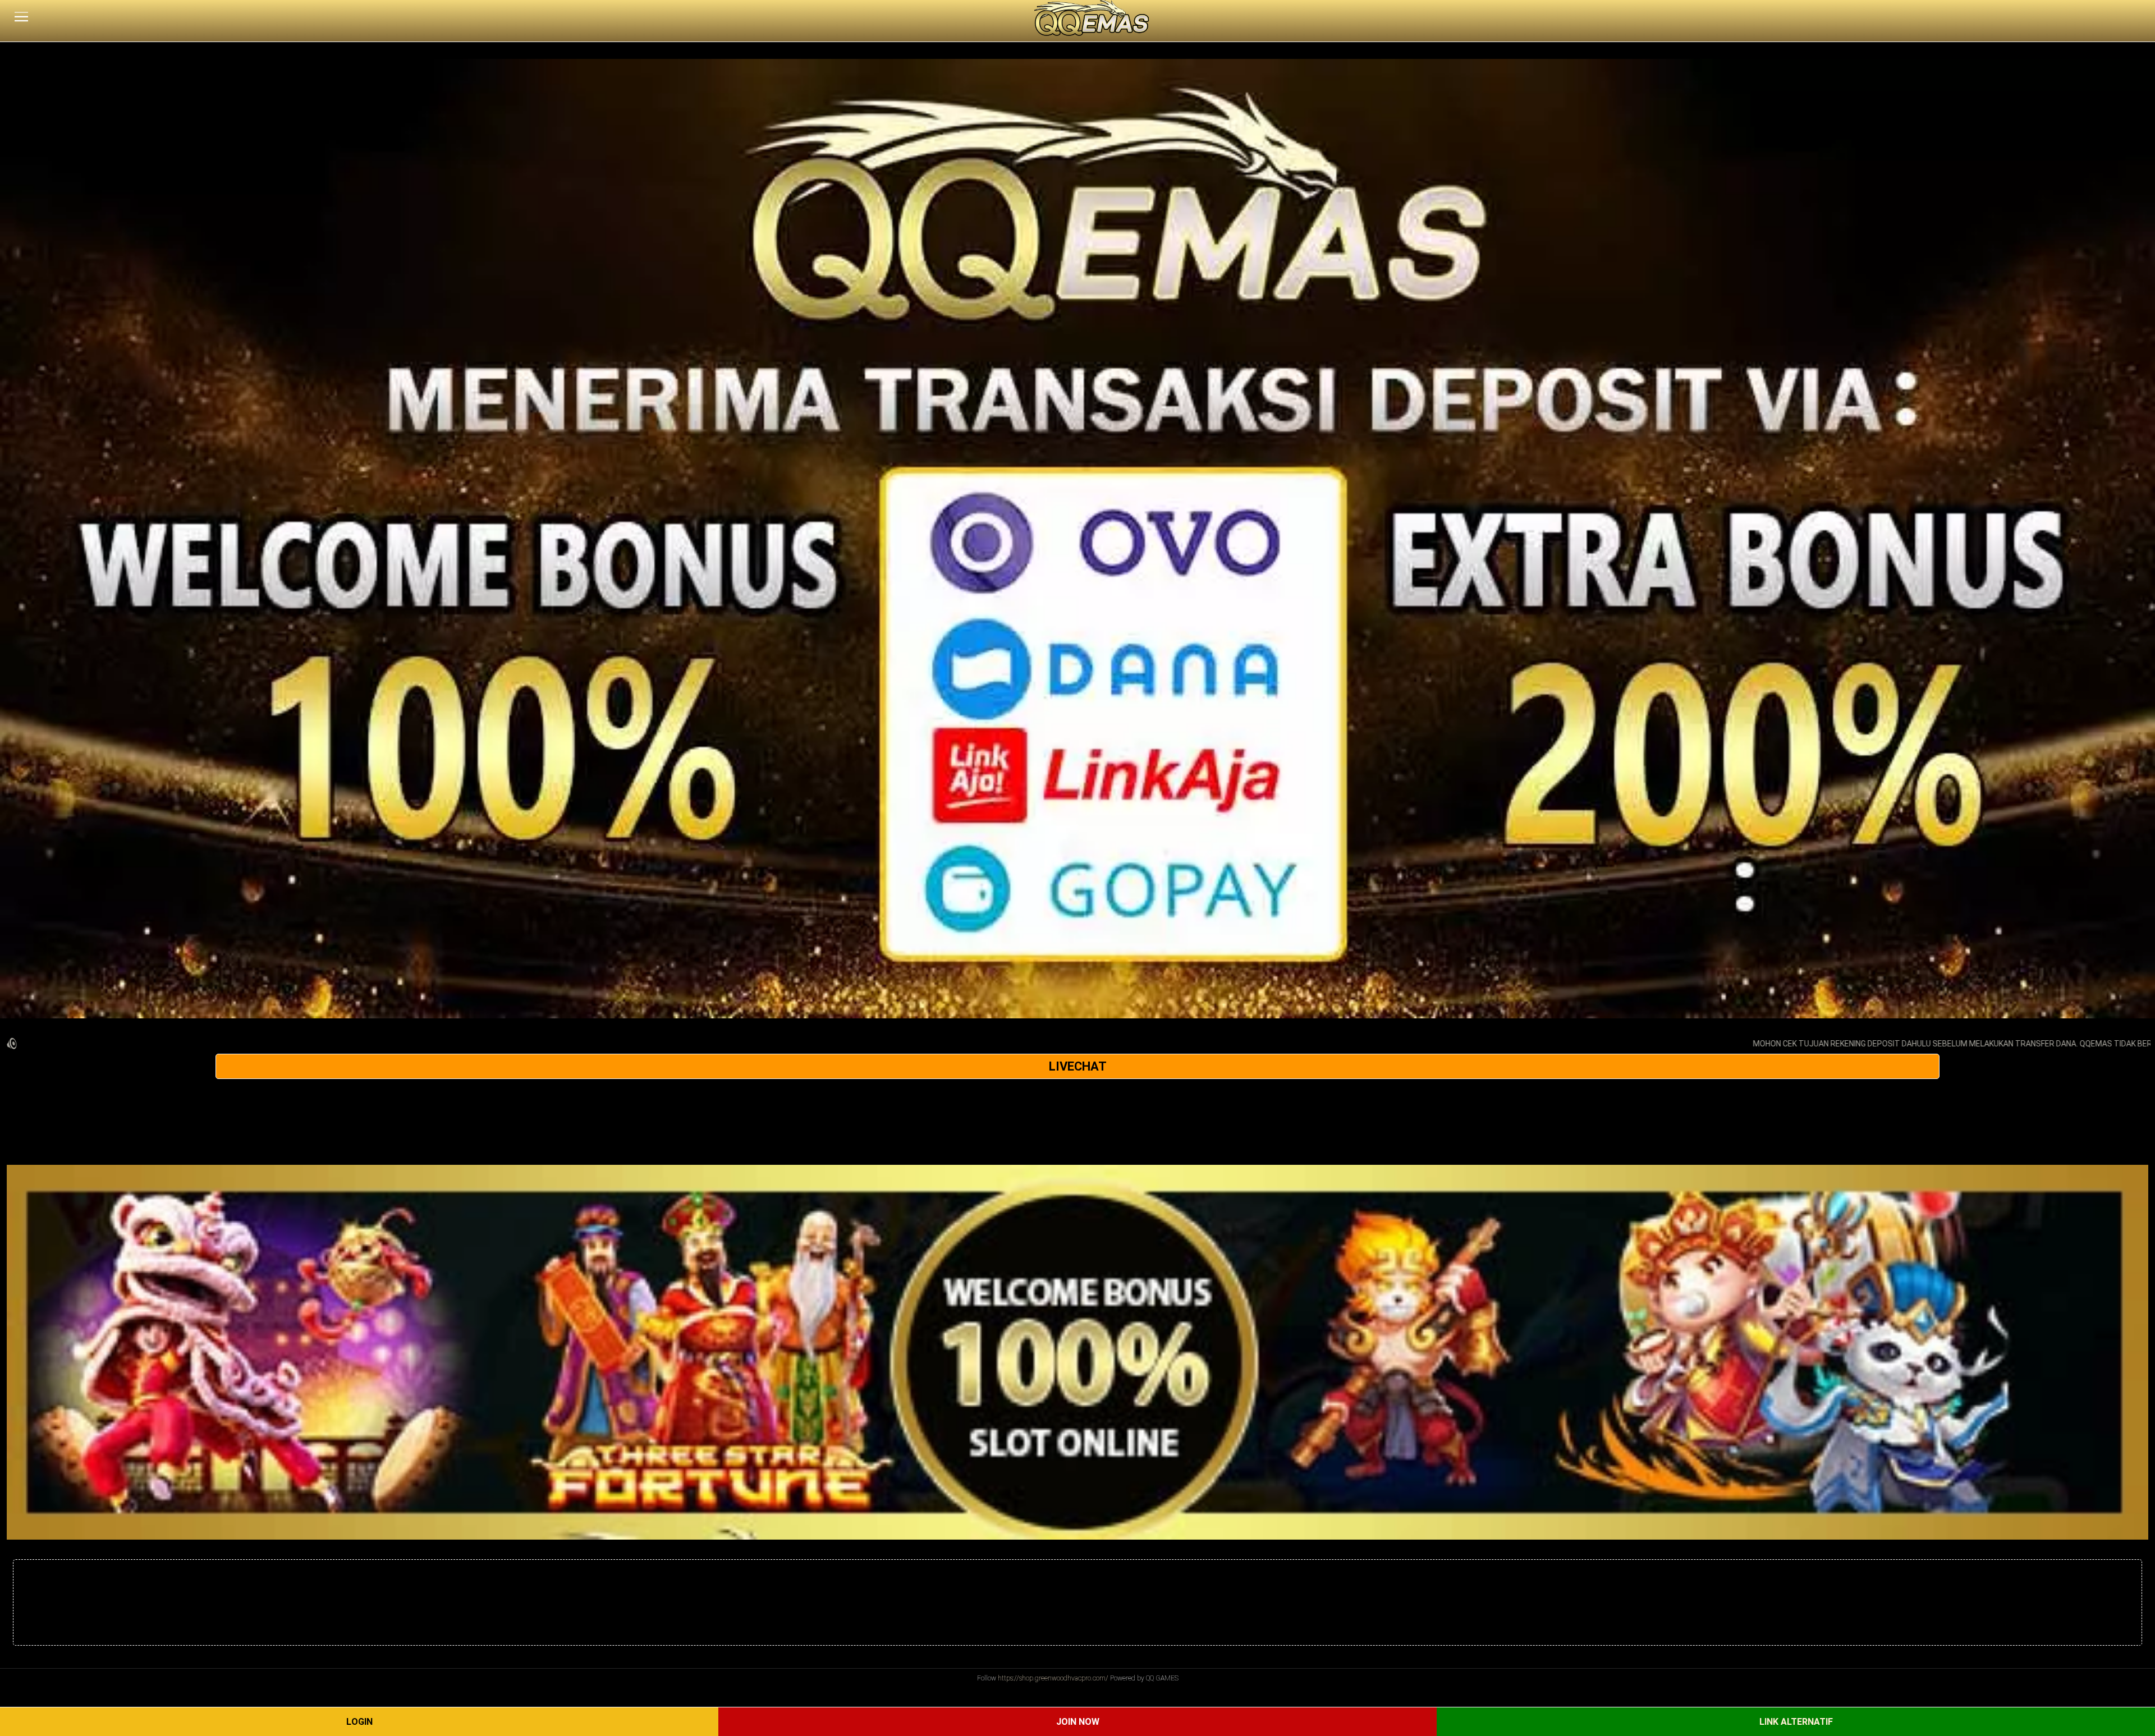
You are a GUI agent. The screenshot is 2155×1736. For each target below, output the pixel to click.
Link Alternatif (1796, 1722)
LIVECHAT (1078, 1066)
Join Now (1078, 1722)
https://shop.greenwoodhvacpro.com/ (1053, 1678)
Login (359, 1722)
